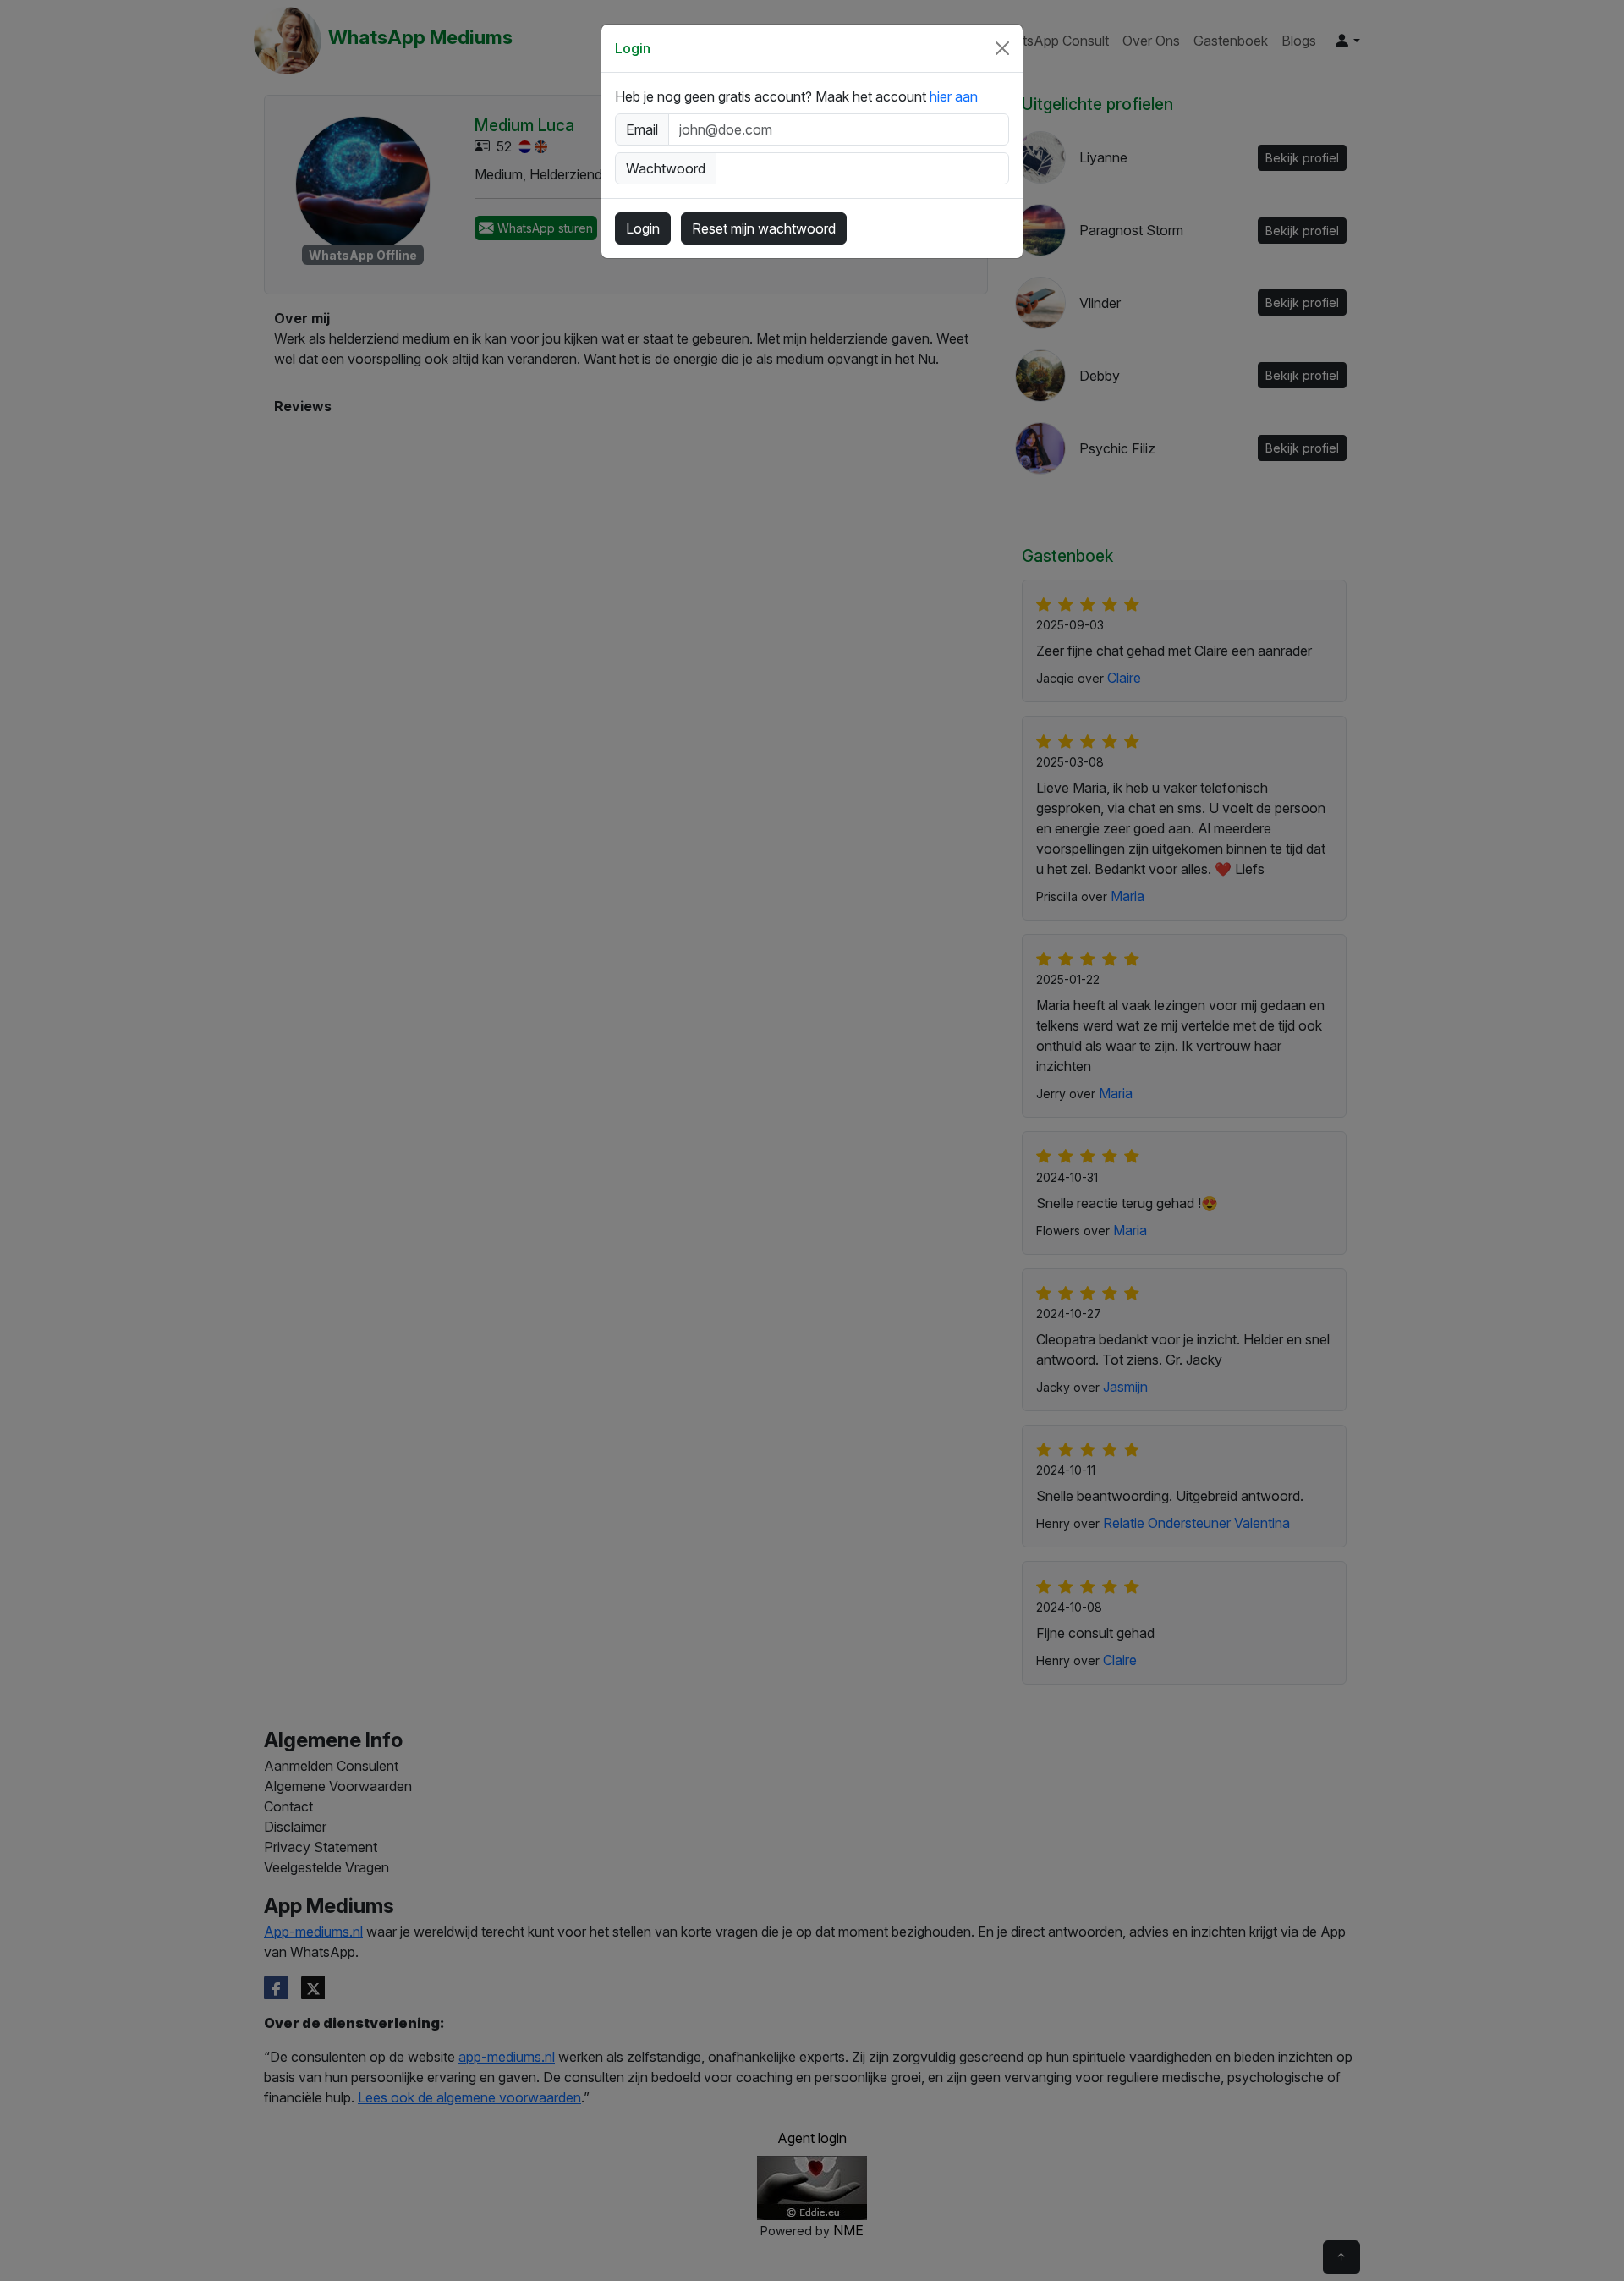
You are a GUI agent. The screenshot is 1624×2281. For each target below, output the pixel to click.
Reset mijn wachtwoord (764, 228)
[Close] (1002, 48)
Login (643, 228)
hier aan (954, 96)
